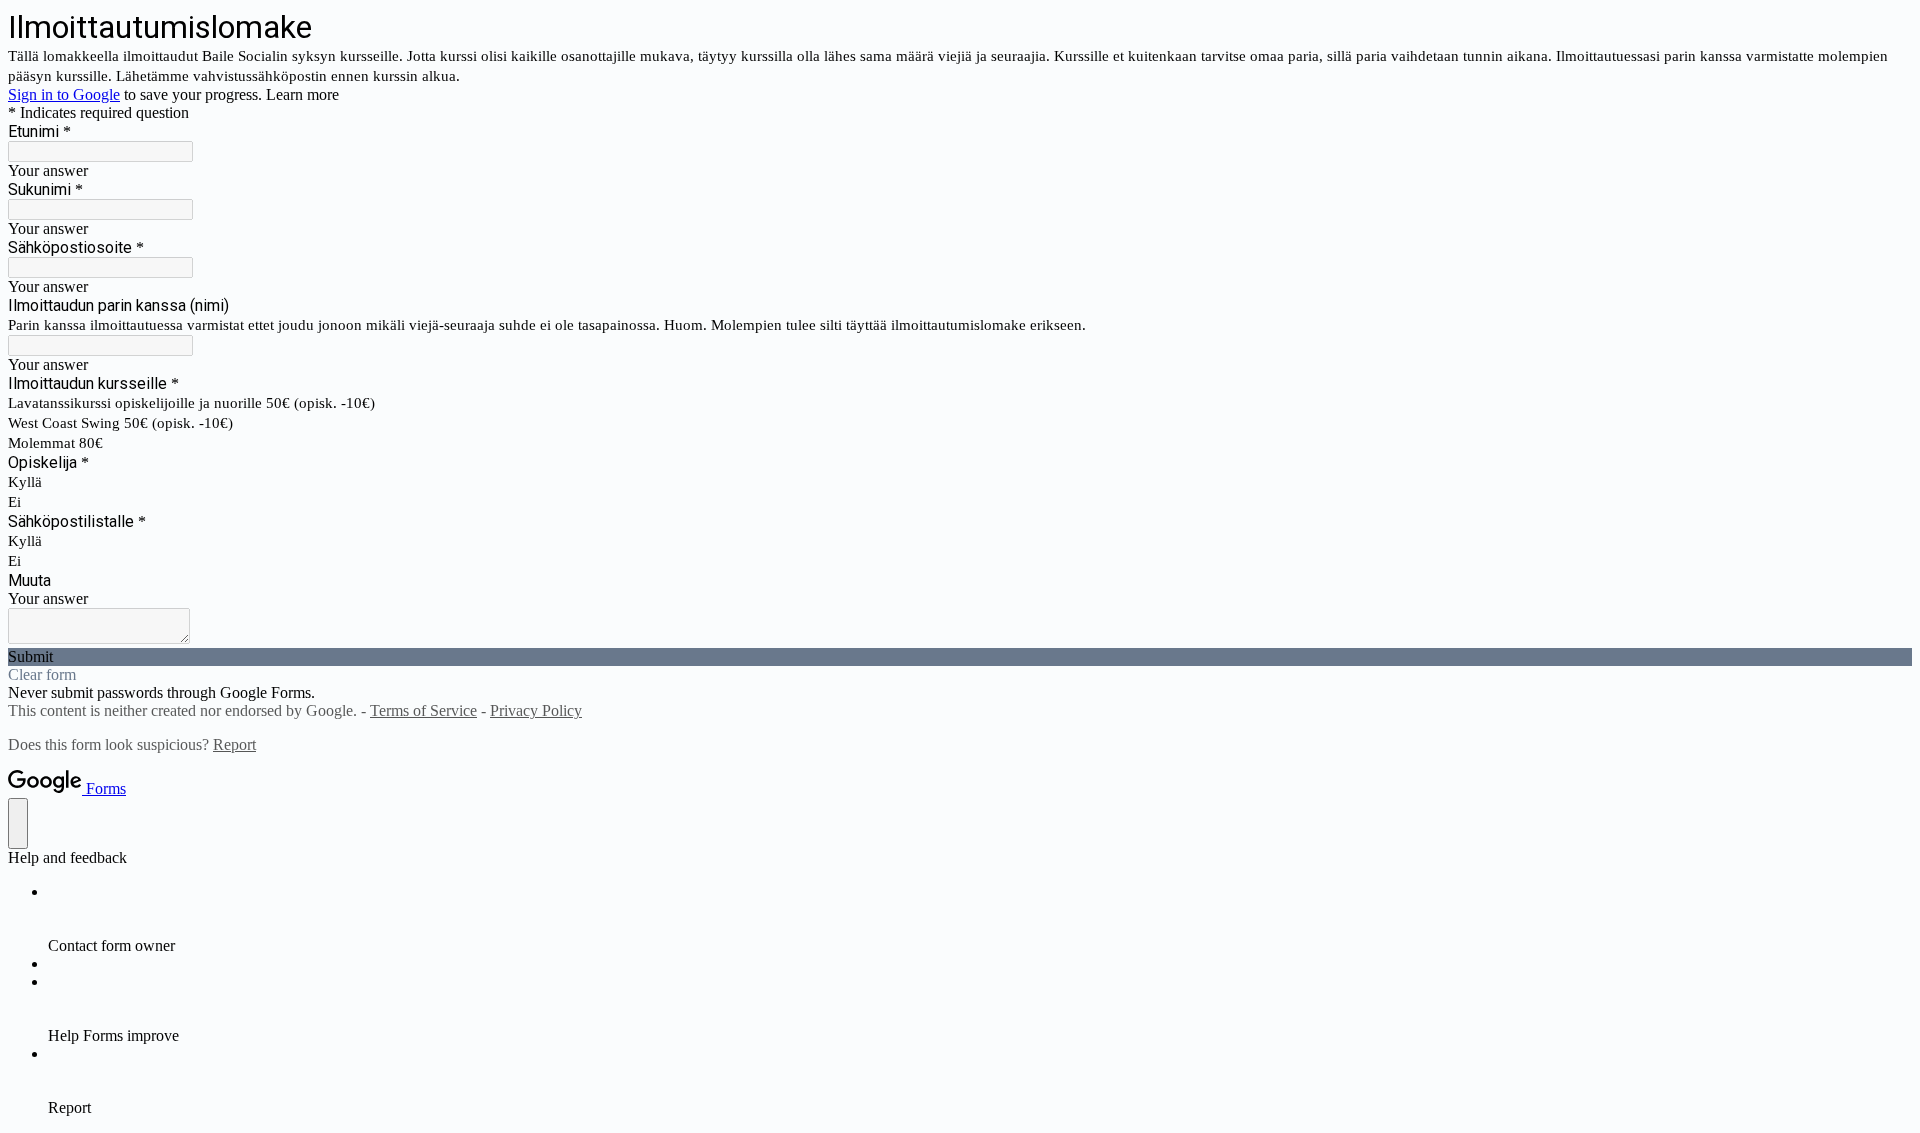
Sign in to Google (64, 94)
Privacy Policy (536, 710)
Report (234, 744)
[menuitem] (980, 919)
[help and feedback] (18, 823)
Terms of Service (423, 710)
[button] (960, 657)
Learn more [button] (302, 94)
